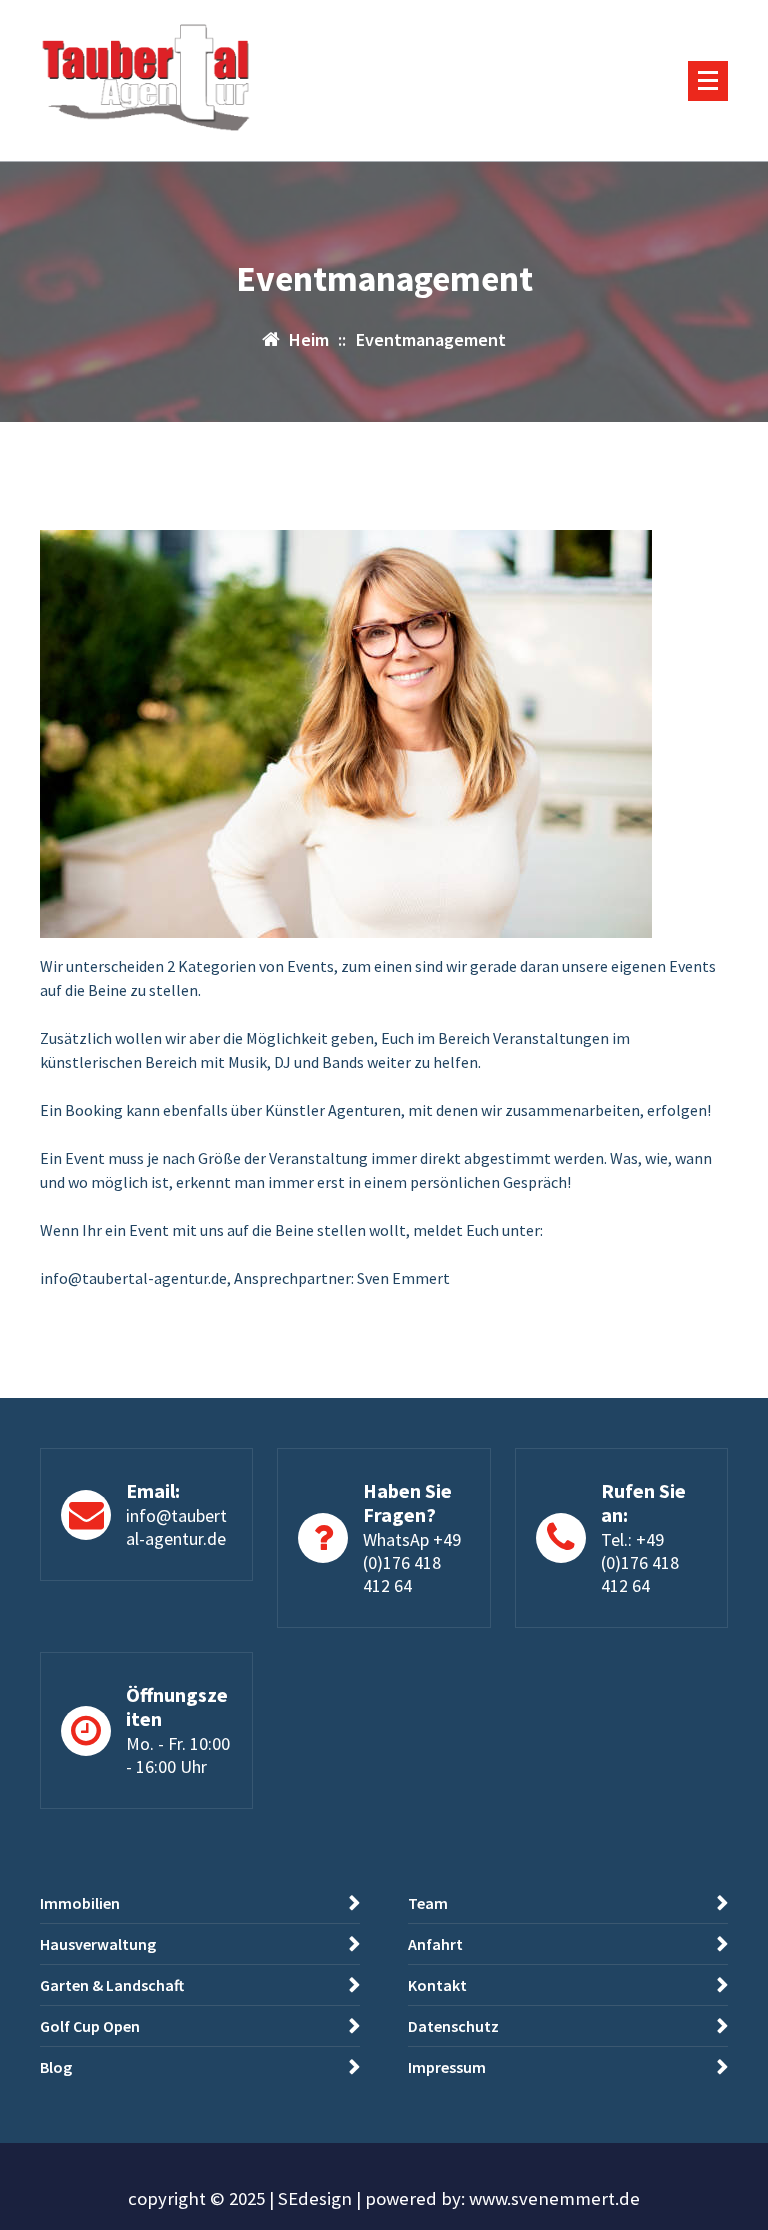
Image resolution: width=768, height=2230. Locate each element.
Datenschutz (453, 2026)
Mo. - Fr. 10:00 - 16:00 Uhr (178, 1755)
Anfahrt (435, 1944)
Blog (56, 2067)
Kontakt (437, 1985)
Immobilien (80, 1903)
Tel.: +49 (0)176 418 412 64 (640, 1562)
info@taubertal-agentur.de (176, 1527)
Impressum (447, 2067)
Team (428, 1903)
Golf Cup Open (90, 2026)
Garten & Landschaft (112, 1985)
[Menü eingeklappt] (708, 81)
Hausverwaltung (98, 1944)
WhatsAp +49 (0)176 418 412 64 (412, 1562)
